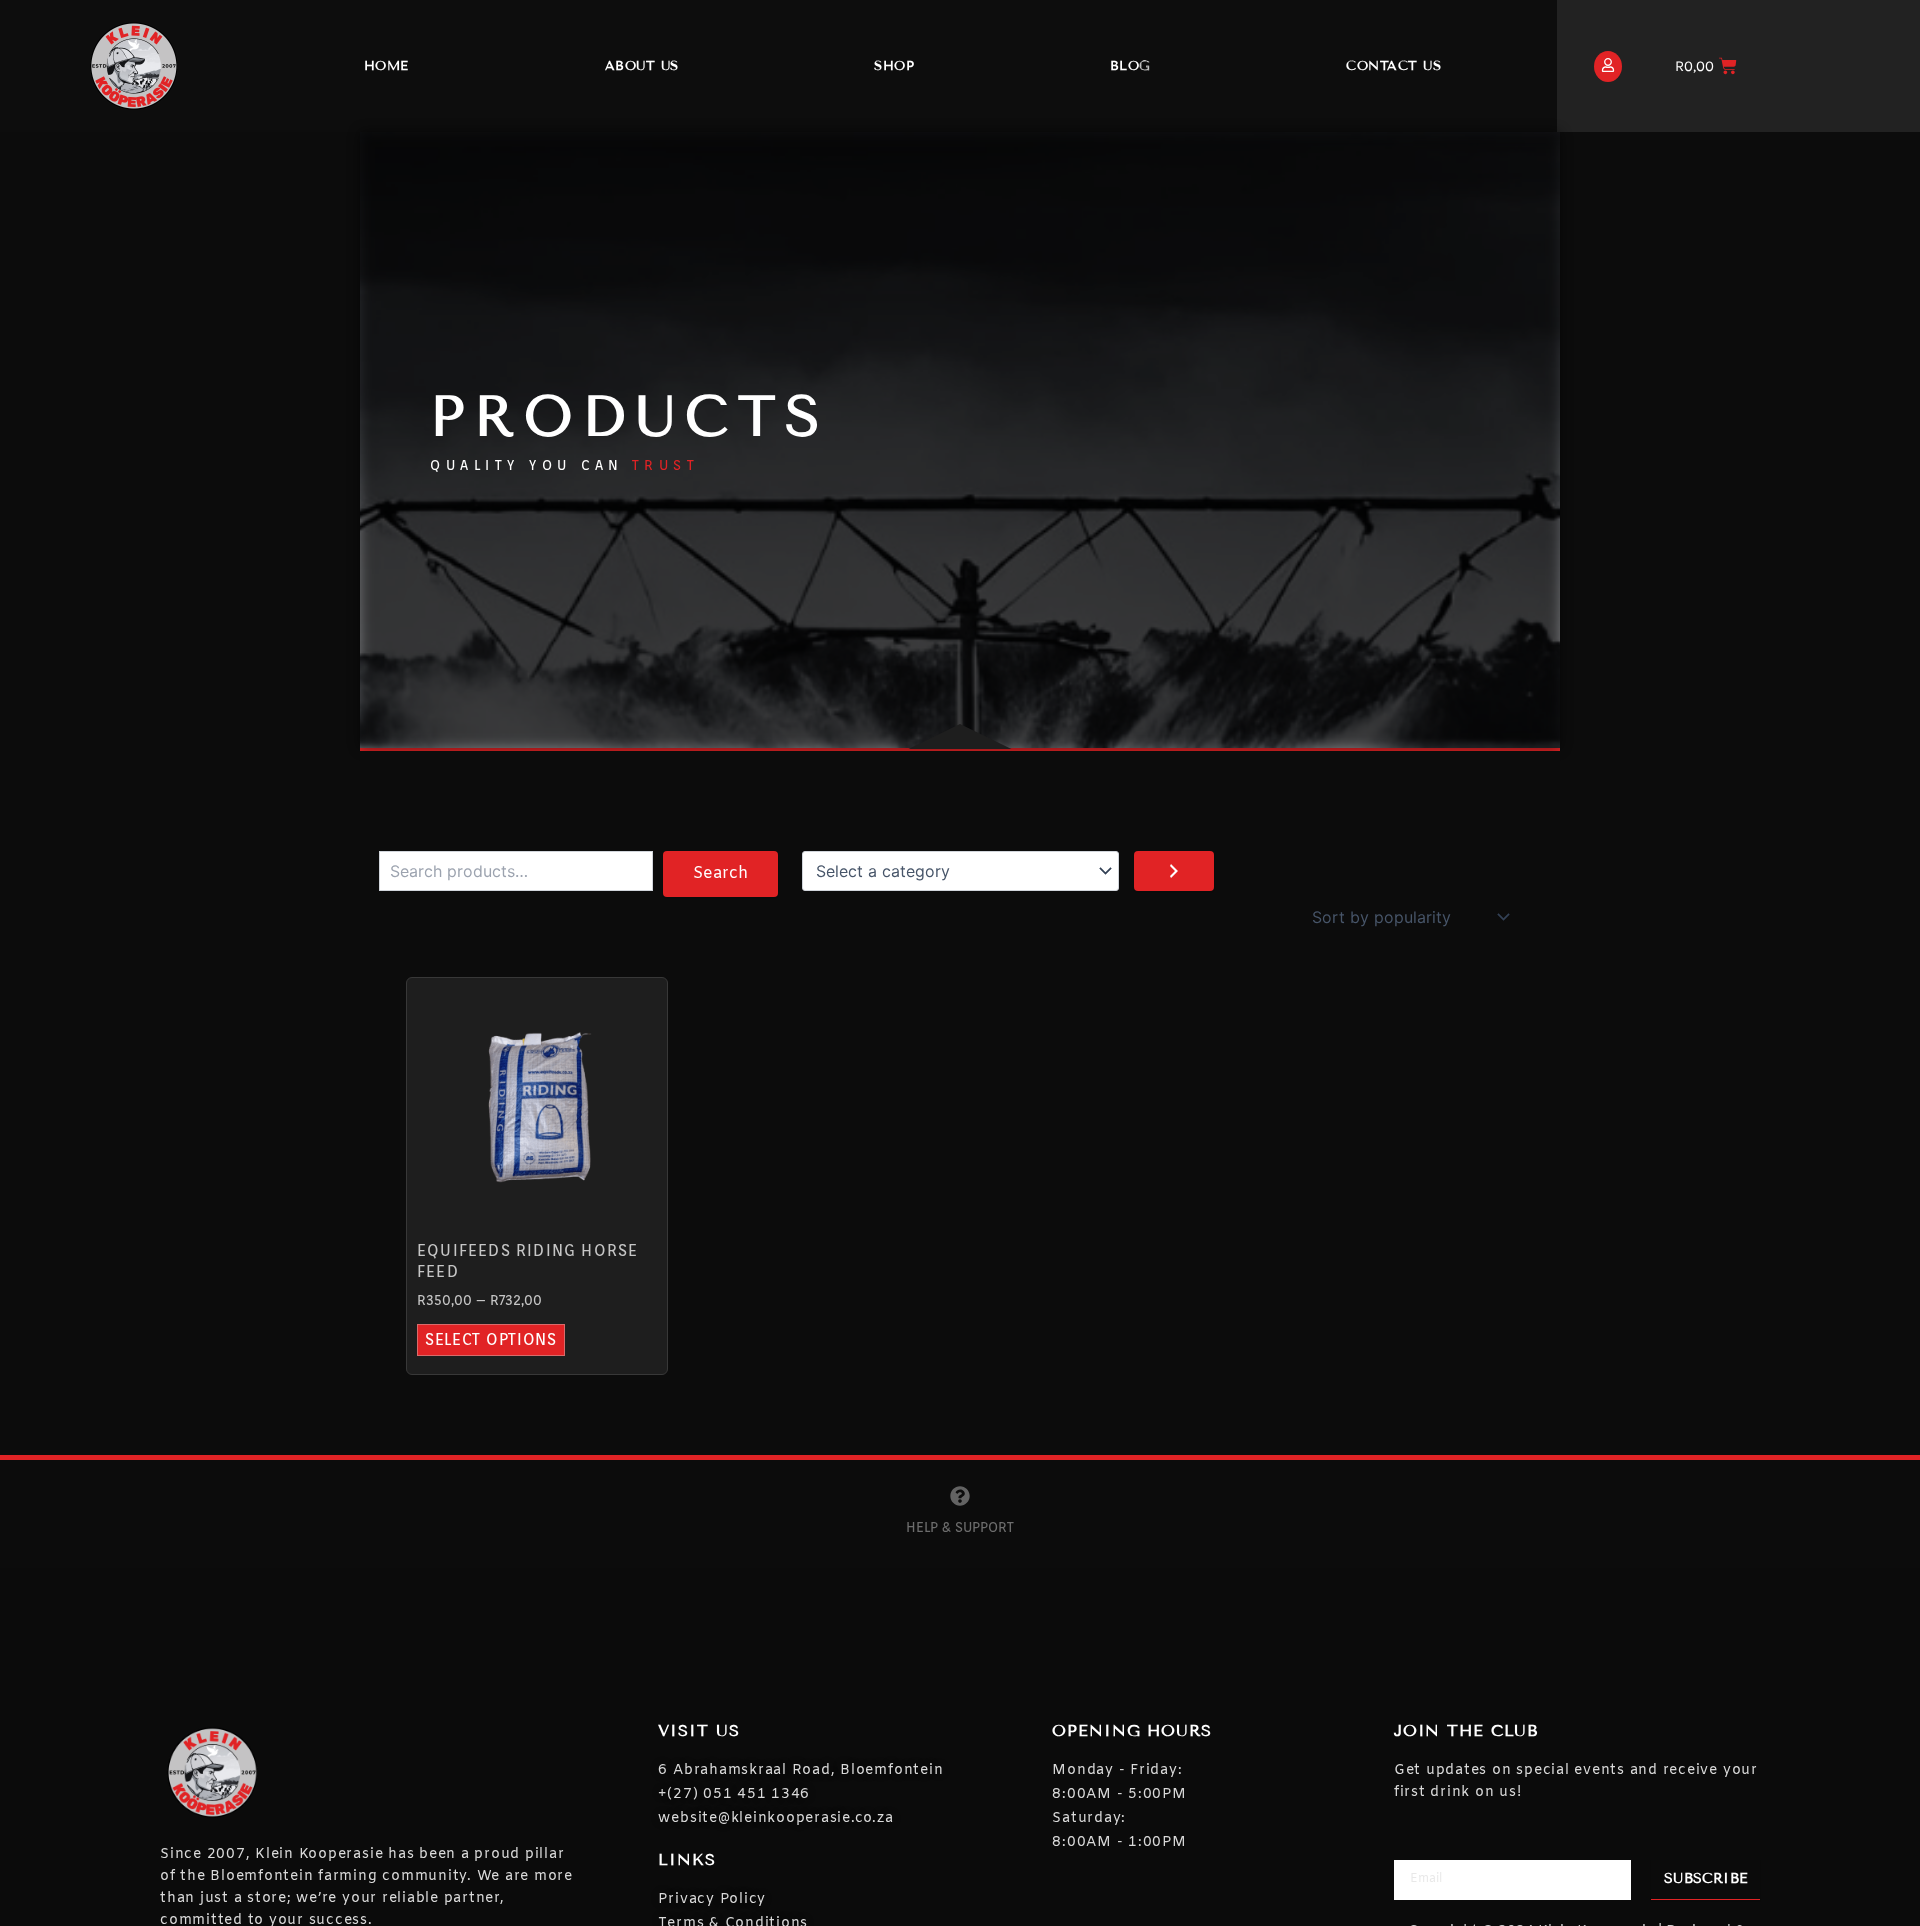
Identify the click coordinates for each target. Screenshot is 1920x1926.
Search (720, 873)
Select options (491, 1339)
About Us (642, 66)
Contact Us (1393, 66)
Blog (1130, 66)
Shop (894, 66)
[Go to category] (1174, 871)
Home (386, 66)
